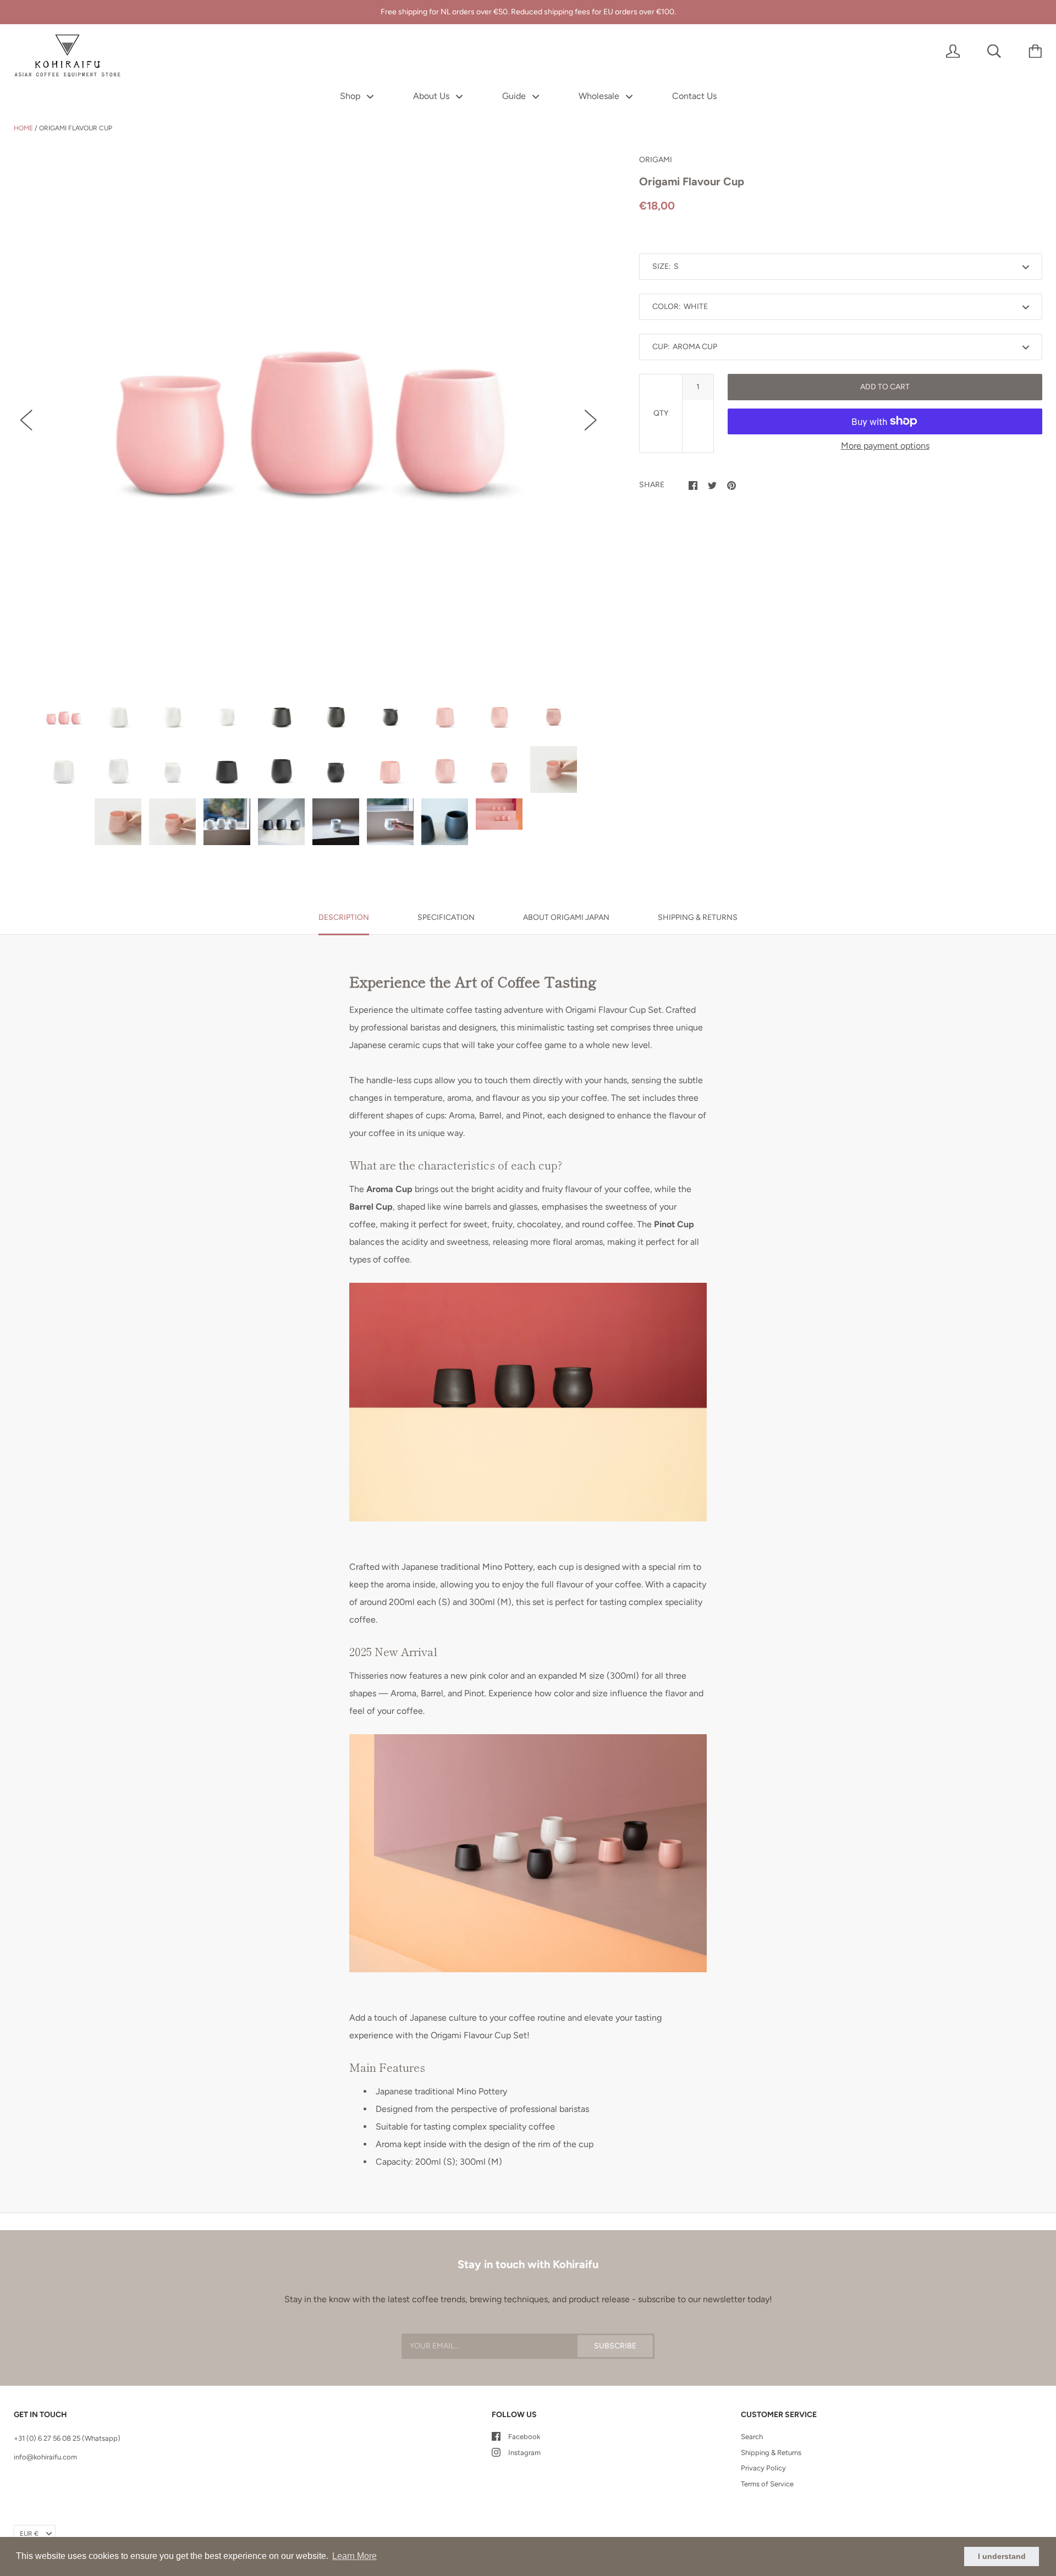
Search (752, 2437)
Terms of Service (767, 2484)
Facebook (524, 2437)
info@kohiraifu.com (45, 2457)
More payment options (885, 446)
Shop (351, 96)
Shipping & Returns (771, 2453)
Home (23, 128)
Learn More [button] (354, 2556)
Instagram (524, 2453)
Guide (515, 96)
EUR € (29, 2534)
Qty (661, 413)
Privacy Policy (763, 2468)
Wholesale (600, 96)
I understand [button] (1002, 2556)
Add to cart (885, 387)
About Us (432, 96)
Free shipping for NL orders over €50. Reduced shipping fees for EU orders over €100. (528, 12)
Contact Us (694, 96)
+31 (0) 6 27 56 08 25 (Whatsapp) (67, 2438)
